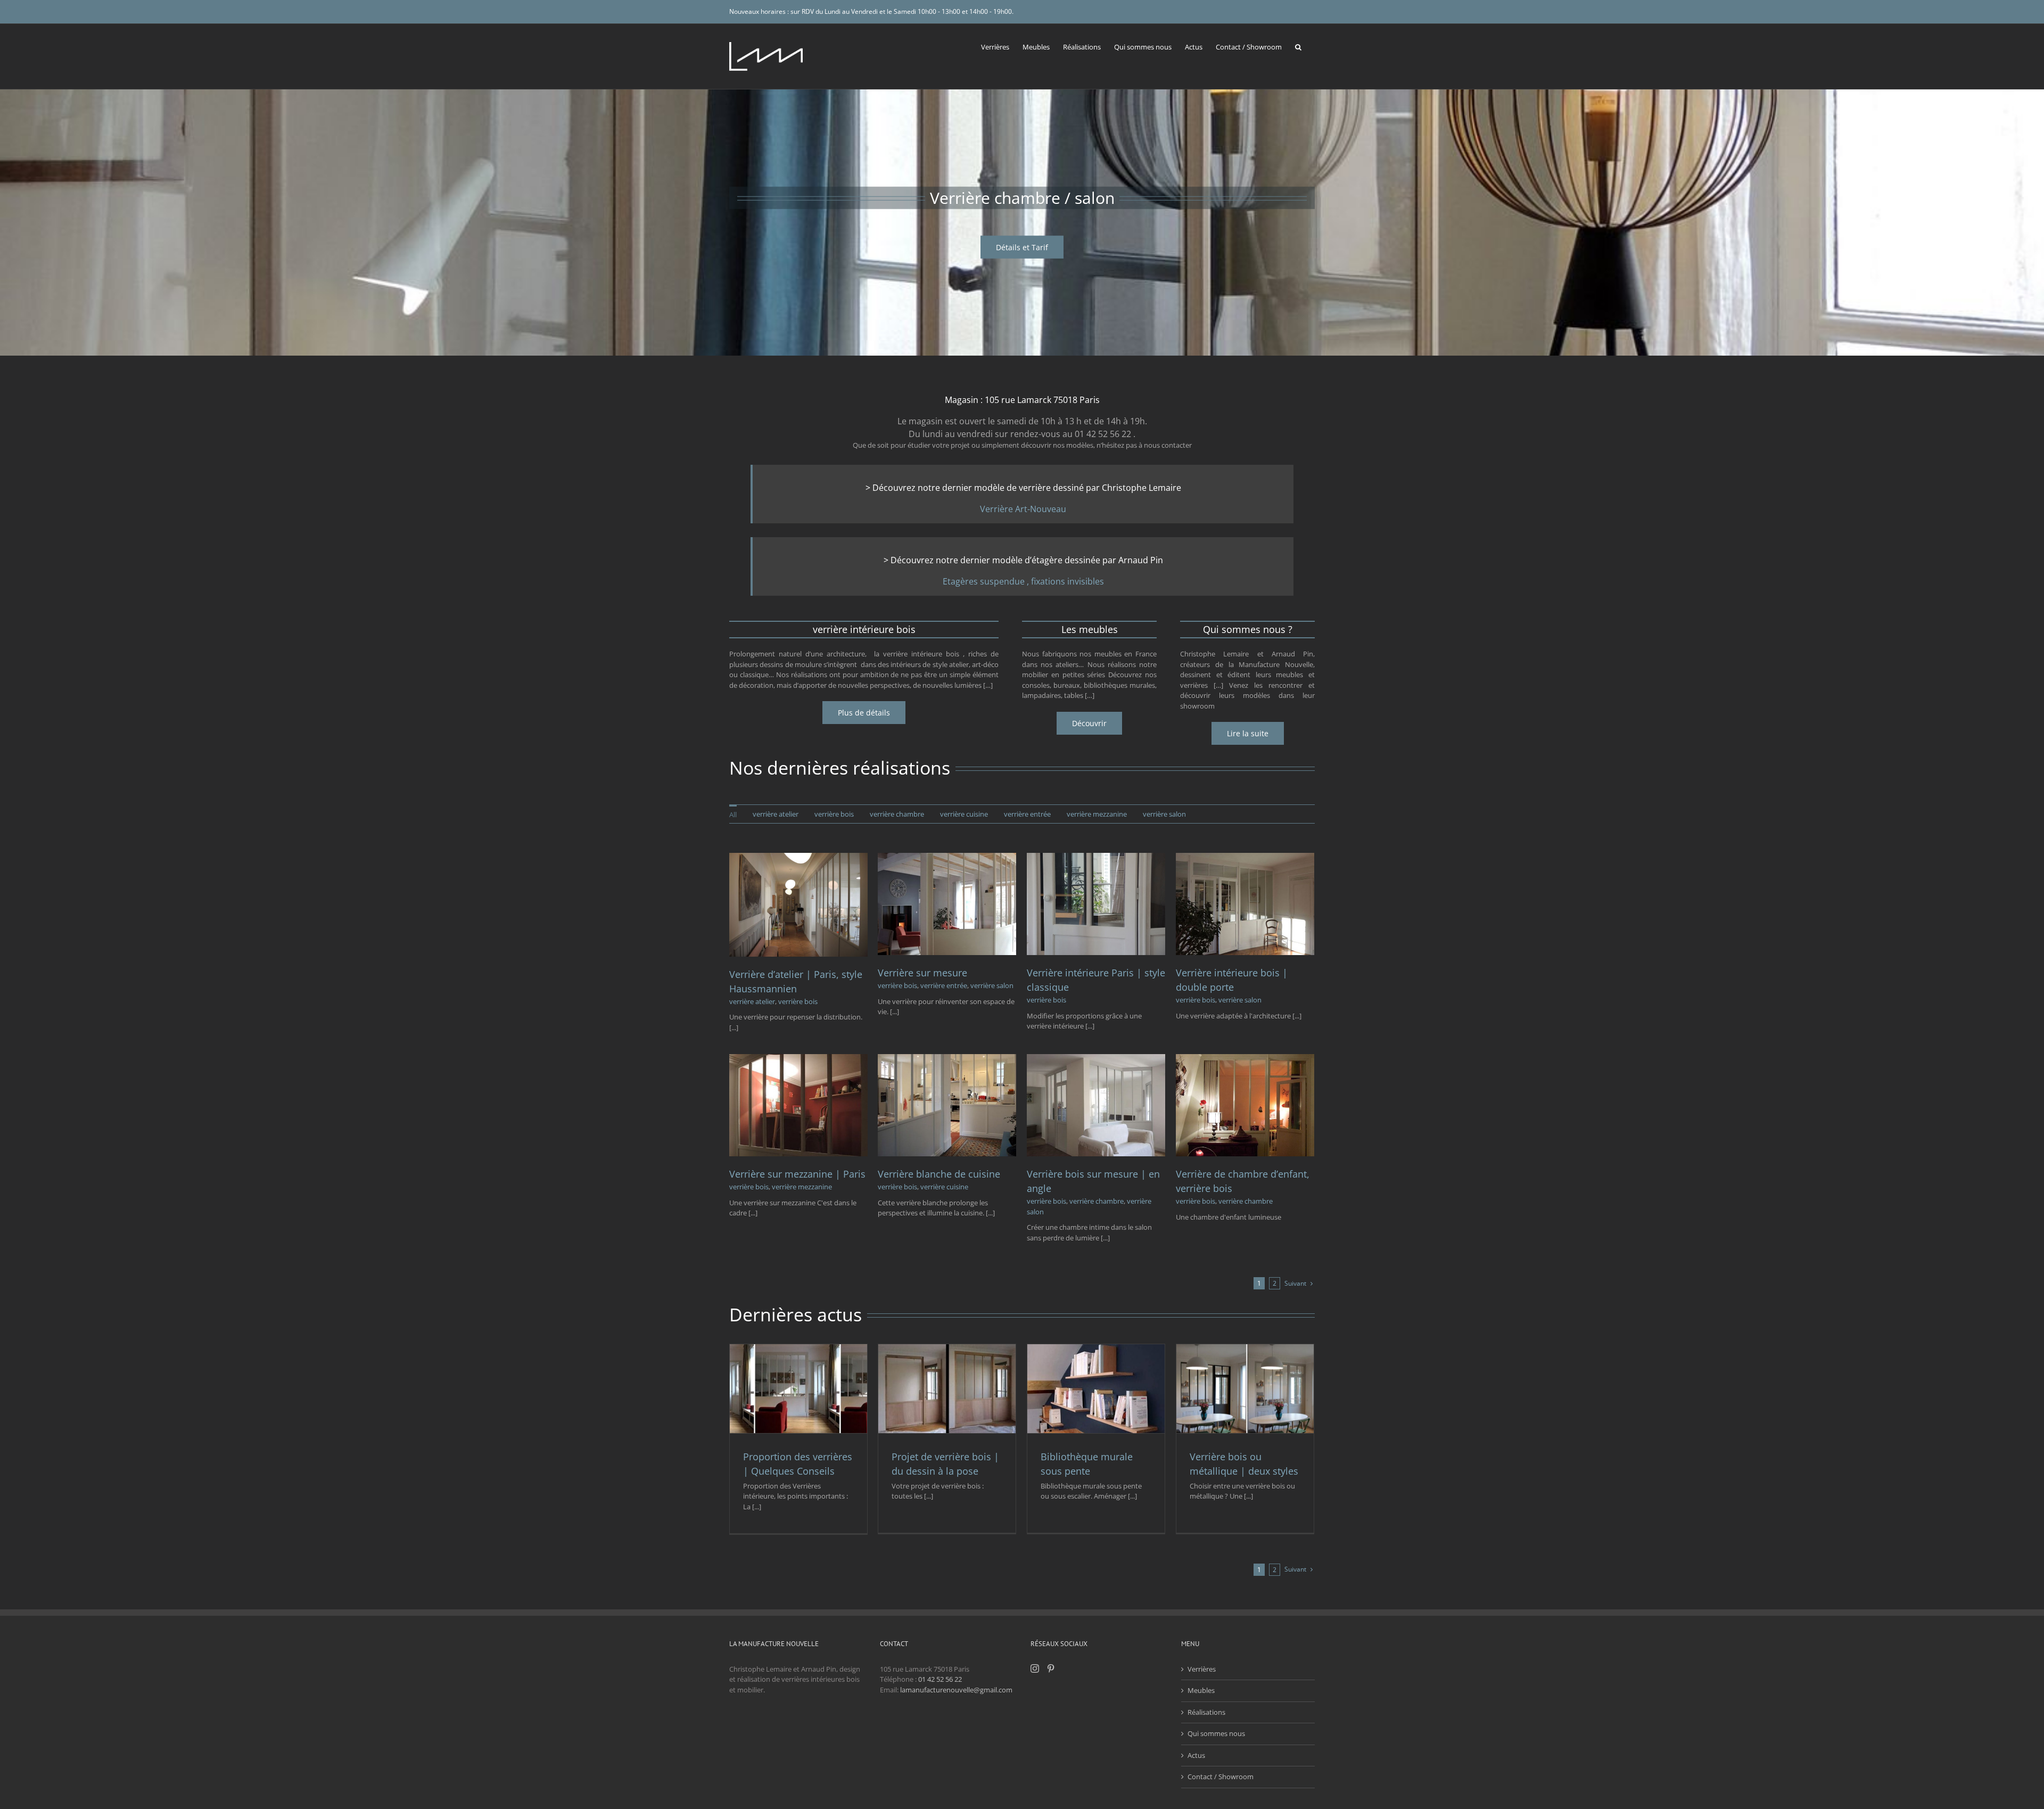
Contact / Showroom (1221, 1777)
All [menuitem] (733, 815)
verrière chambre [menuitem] (897, 814)
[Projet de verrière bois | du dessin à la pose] (947, 1388)
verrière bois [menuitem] (834, 814)
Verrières (1202, 1669)
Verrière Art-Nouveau (1023, 509)
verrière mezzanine (802, 1187)
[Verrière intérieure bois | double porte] (1245, 858)
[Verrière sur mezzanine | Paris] (798, 1059)
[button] (1298, 46)
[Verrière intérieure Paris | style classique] (1096, 858)
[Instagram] (1035, 1668)
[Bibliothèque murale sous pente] (1096, 1388)
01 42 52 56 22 (940, 1679)
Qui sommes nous (1216, 1733)
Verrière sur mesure (922, 973)
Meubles (1201, 1690)
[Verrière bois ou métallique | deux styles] (1245, 1388)
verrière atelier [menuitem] (776, 814)
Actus (1196, 1755)
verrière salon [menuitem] (1164, 814)
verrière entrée (944, 985)
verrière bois (798, 1001)
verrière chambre (1097, 1201)
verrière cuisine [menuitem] (964, 814)
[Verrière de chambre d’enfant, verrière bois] (1245, 1059)
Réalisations (1206, 1712)
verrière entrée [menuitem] (1027, 814)
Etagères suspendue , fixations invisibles (1023, 581)
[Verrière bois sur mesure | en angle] (1096, 1059)
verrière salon (992, 985)
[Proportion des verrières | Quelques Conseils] (798, 1388)
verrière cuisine (944, 1187)
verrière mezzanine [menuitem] (1097, 814)
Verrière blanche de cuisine (939, 1174)
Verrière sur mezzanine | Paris (797, 1174)
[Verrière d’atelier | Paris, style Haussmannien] (798, 858)
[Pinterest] (1051, 1668)
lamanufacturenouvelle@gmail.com (956, 1690)
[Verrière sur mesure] (947, 858)
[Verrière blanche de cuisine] (947, 1059)
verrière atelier (752, 1001)
